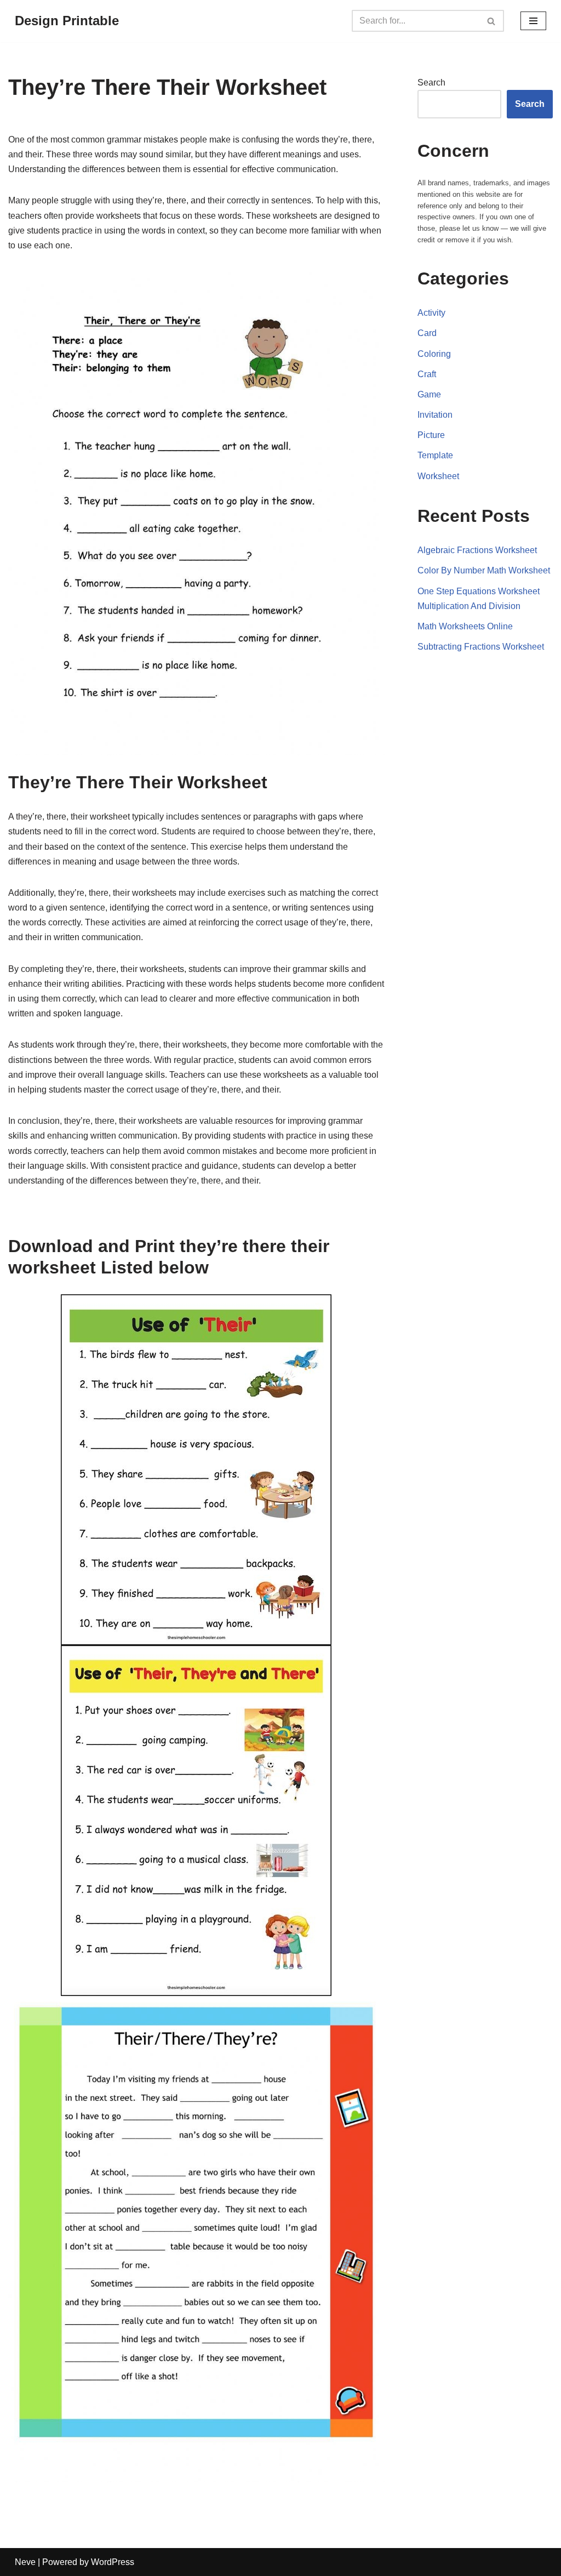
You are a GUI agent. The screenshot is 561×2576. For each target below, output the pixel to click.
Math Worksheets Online (465, 626)
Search (431, 83)
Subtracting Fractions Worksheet (481, 647)
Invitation (435, 415)
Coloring (434, 354)
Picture (431, 435)
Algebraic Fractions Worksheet (477, 550)
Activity (431, 313)
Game (429, 394)
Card (427, 333)
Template (435, 455)
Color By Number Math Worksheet (484, 570)
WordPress (113, 2562)
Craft (427, 374)
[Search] (492, 21)
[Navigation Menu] (533, 21)
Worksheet (438, 476)
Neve (25, 2562)
